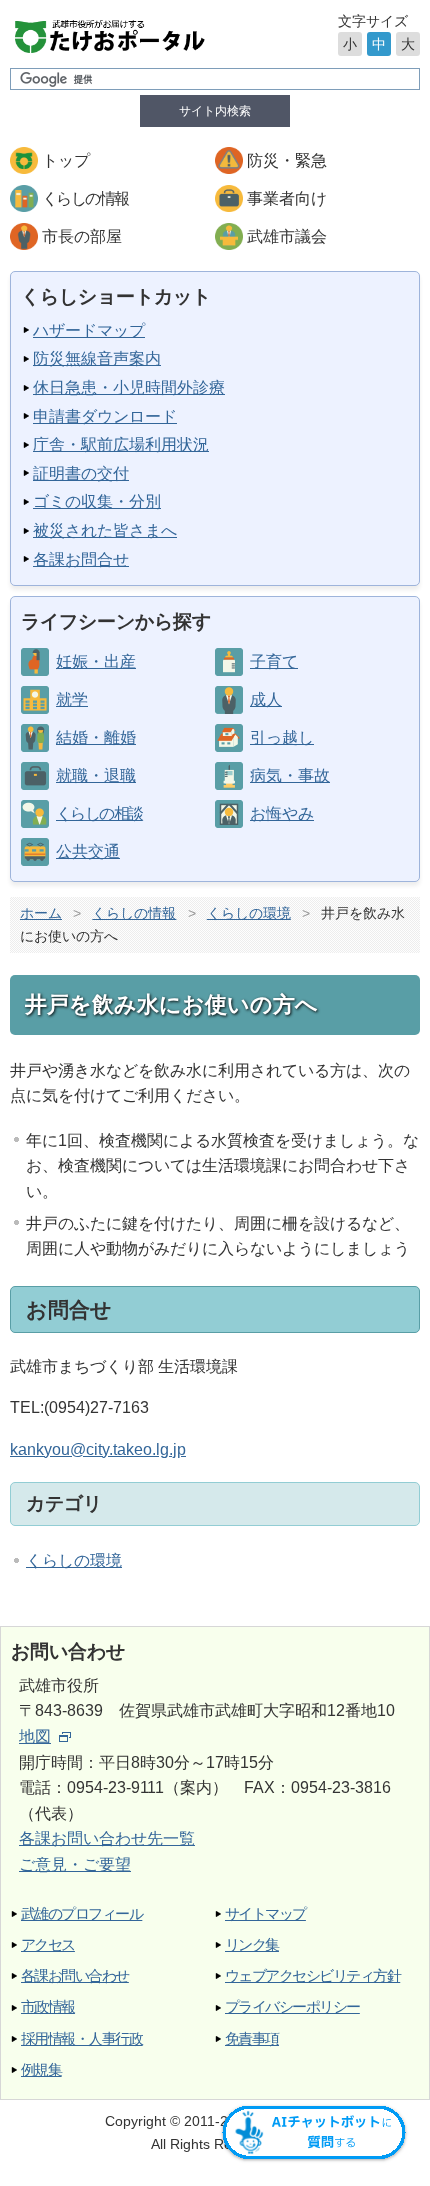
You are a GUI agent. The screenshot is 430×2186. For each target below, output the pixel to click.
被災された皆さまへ (105, 530)
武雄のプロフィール (81, 1913)
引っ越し (282, 737)
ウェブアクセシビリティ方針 (312, 1975)
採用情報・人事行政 (81, 2038)
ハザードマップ (89, 330)
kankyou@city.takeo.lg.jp (98, 1449)
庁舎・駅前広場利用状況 (121, 444)
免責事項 (252, 2038)
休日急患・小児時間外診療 (129, 387)
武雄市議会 (287, 236)
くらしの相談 (99, 813)
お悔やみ (282, 813)
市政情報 (48, 2006)
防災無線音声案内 (97, 358)
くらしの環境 (249, 913)
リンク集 (252, 1944)
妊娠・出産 (96, 661)
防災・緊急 (287, 160)
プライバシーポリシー (292, 2006)
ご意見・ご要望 (75, 1864)
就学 (72, 699)
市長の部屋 (82, 236)
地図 (35, 1736)
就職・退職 (96, 775)
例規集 (41, 2069)
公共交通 (88, 851)
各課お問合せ (81, 559)
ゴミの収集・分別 (97, 501)
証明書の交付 (81, 473)
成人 (266, 699)
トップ (66, 160)
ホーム (41, 913)
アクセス (48, 1944)
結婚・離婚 (96, 737)
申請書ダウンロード (105, 416)
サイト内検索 (215, 111)
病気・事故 (290, 775)
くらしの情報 (85, 198)
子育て (274, 661)
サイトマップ (265, 1913)
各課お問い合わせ (75, 1975)
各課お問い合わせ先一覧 (107, 1838)
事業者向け (287, 198)
